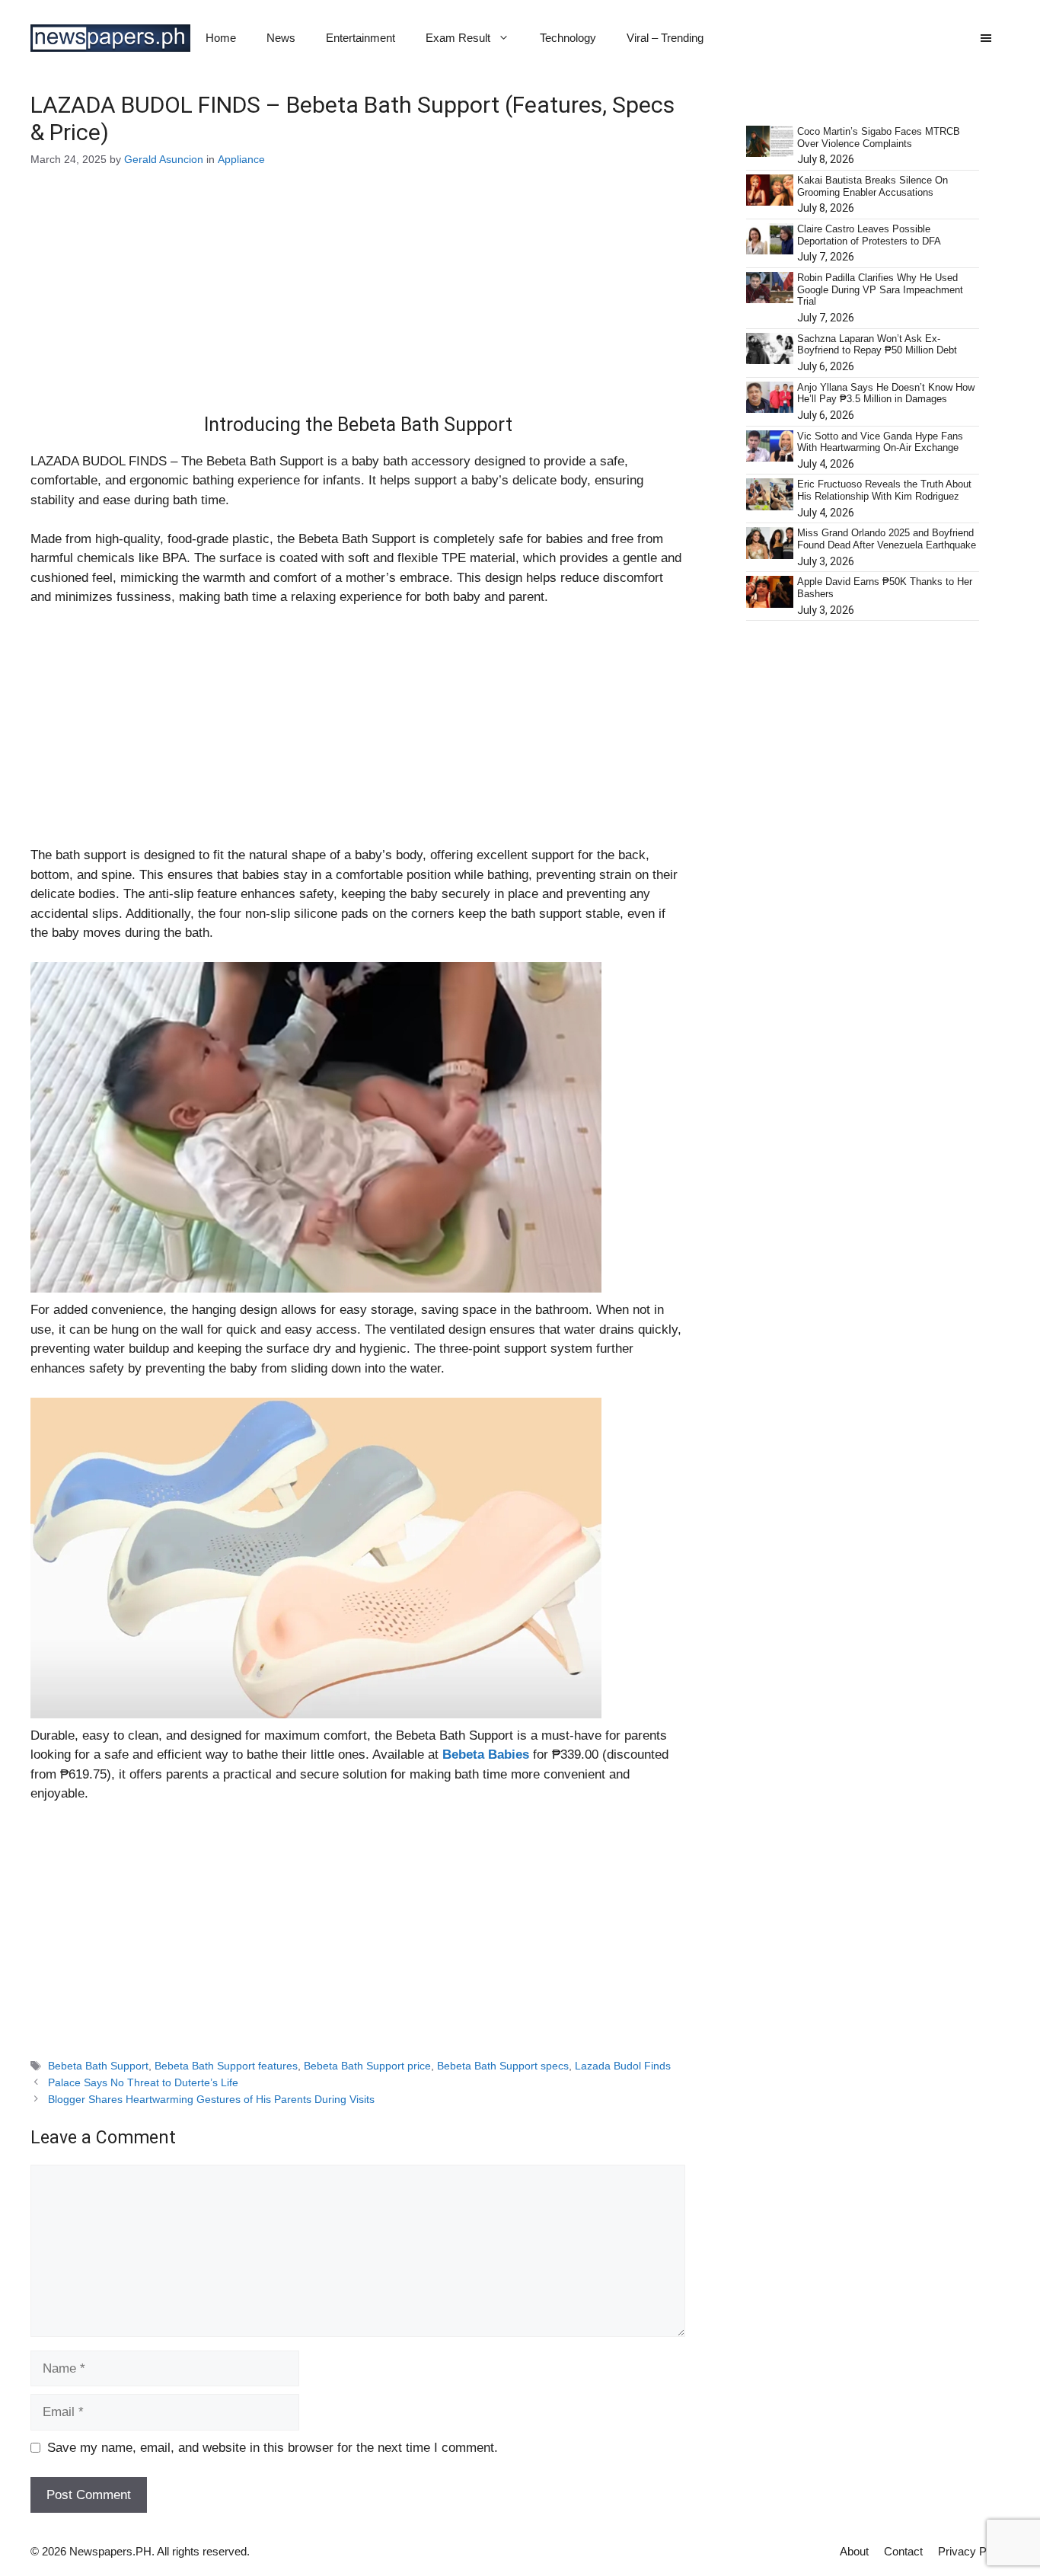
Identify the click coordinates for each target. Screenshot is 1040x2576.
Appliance (241, 159)
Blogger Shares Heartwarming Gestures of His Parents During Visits (213, 2099)
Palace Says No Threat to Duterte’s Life (143, 2082)
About (854, 2551)
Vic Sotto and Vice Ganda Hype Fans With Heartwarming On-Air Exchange (880, 442)
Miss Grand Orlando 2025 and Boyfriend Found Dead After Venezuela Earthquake (887, 539)
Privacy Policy (974, 2551)
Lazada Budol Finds (623, 2066)
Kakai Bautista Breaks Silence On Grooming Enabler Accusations (873, 186)
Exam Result (458, 38)
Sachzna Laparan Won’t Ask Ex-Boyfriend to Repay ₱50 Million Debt (877, 345)
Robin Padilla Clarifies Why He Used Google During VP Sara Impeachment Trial (880, 289)
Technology (568, 38)
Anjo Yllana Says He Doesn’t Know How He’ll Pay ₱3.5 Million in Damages (886, 393)
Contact (903, 2551)
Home (221, 38)
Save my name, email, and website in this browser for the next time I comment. (273, 2448)
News (281, 38)
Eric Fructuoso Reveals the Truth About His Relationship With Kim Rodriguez (884, 490)
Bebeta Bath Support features (226, 2066)
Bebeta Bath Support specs (503, 2066)
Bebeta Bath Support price (367, 2066)
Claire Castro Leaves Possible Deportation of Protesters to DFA (869, 235)
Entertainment (360, 38)
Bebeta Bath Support (98, 2066)
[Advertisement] (358, 301)
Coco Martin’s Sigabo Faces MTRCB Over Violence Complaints (879, 137)
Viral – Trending (665, 38)
